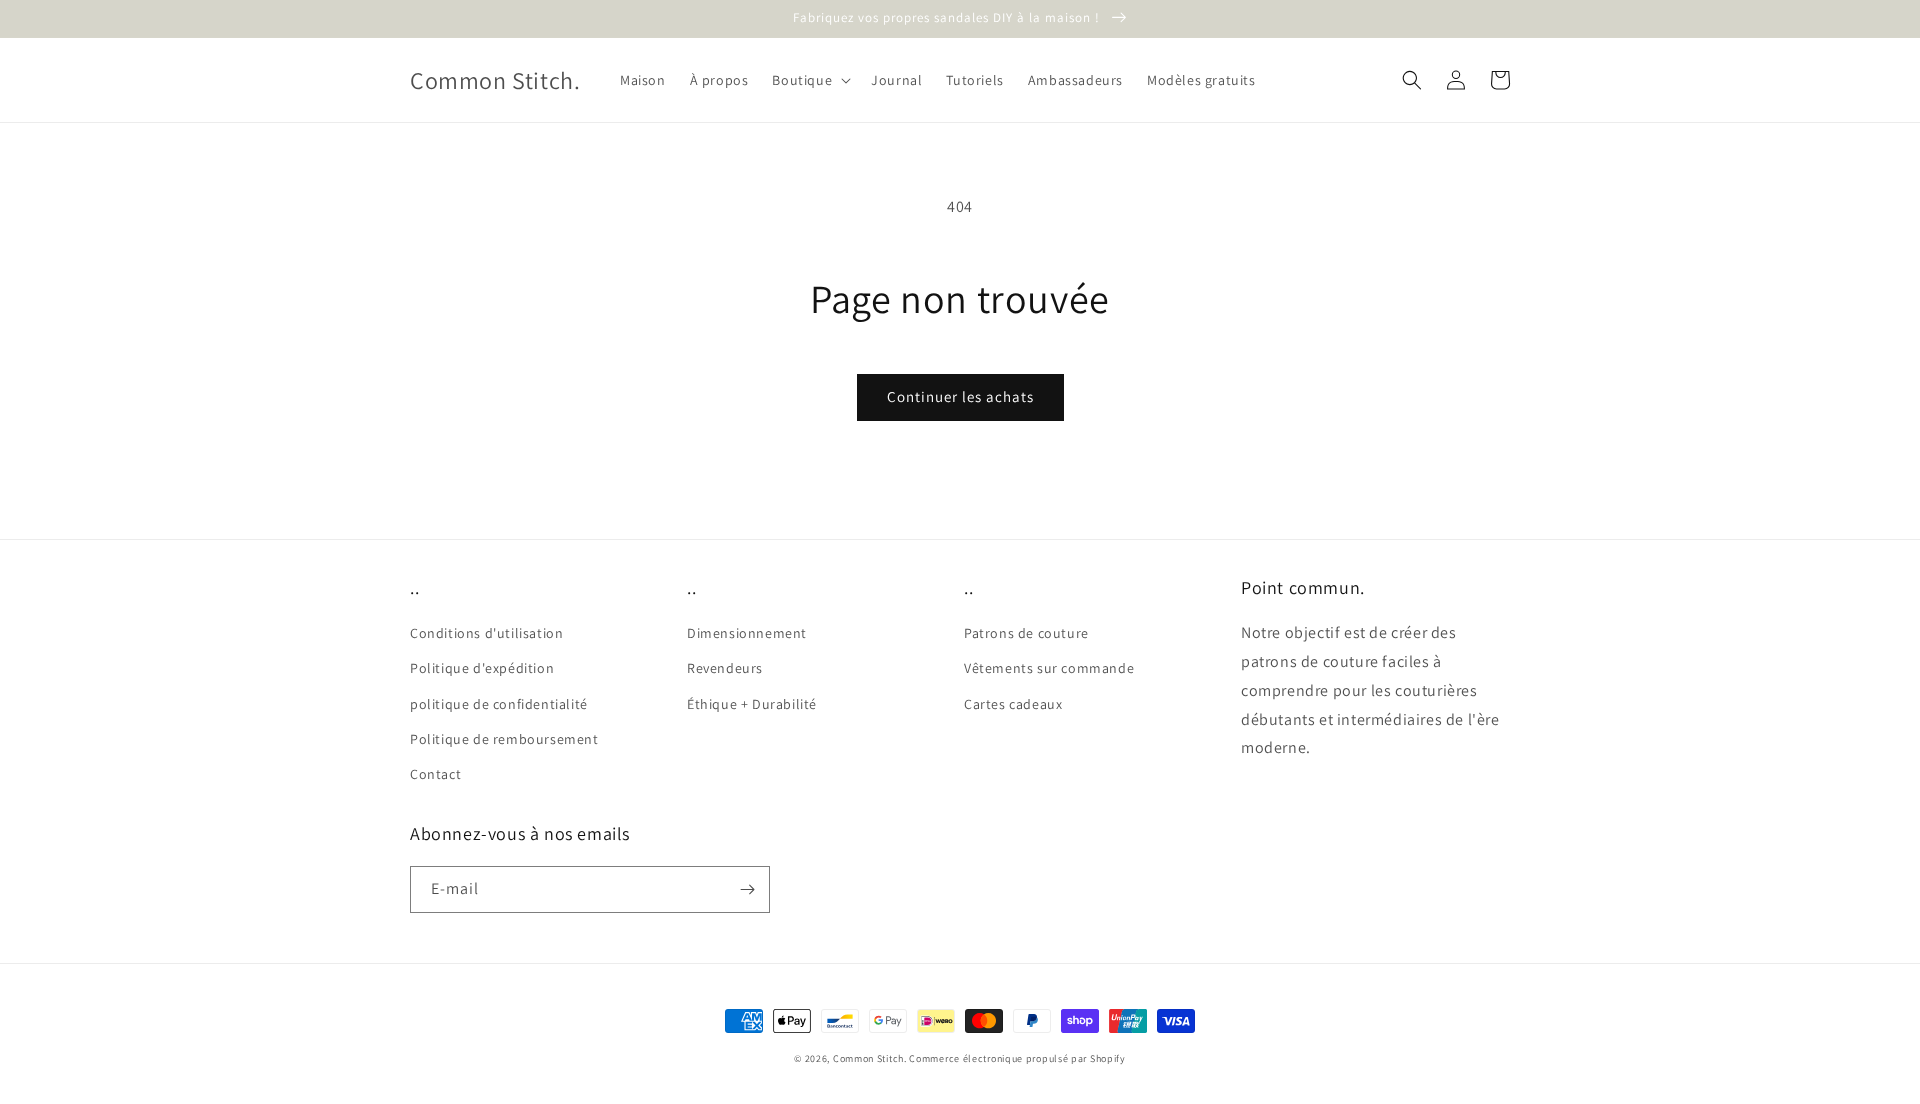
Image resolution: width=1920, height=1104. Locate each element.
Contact (435, 774)
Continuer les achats (960, 396)
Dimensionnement (747, 633)
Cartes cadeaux (1013, 704)
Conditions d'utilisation (486, 633)
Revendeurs (725, 668)
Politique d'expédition (482, 668)
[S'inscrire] (747, 889)
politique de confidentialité (499, 704)
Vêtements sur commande (1049, 668)
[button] (809, 80)
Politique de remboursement (504, 739)
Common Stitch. (870, 1058)
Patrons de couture (1026, 633)
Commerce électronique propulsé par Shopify (1017, 1058)
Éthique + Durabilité (752, 704)
